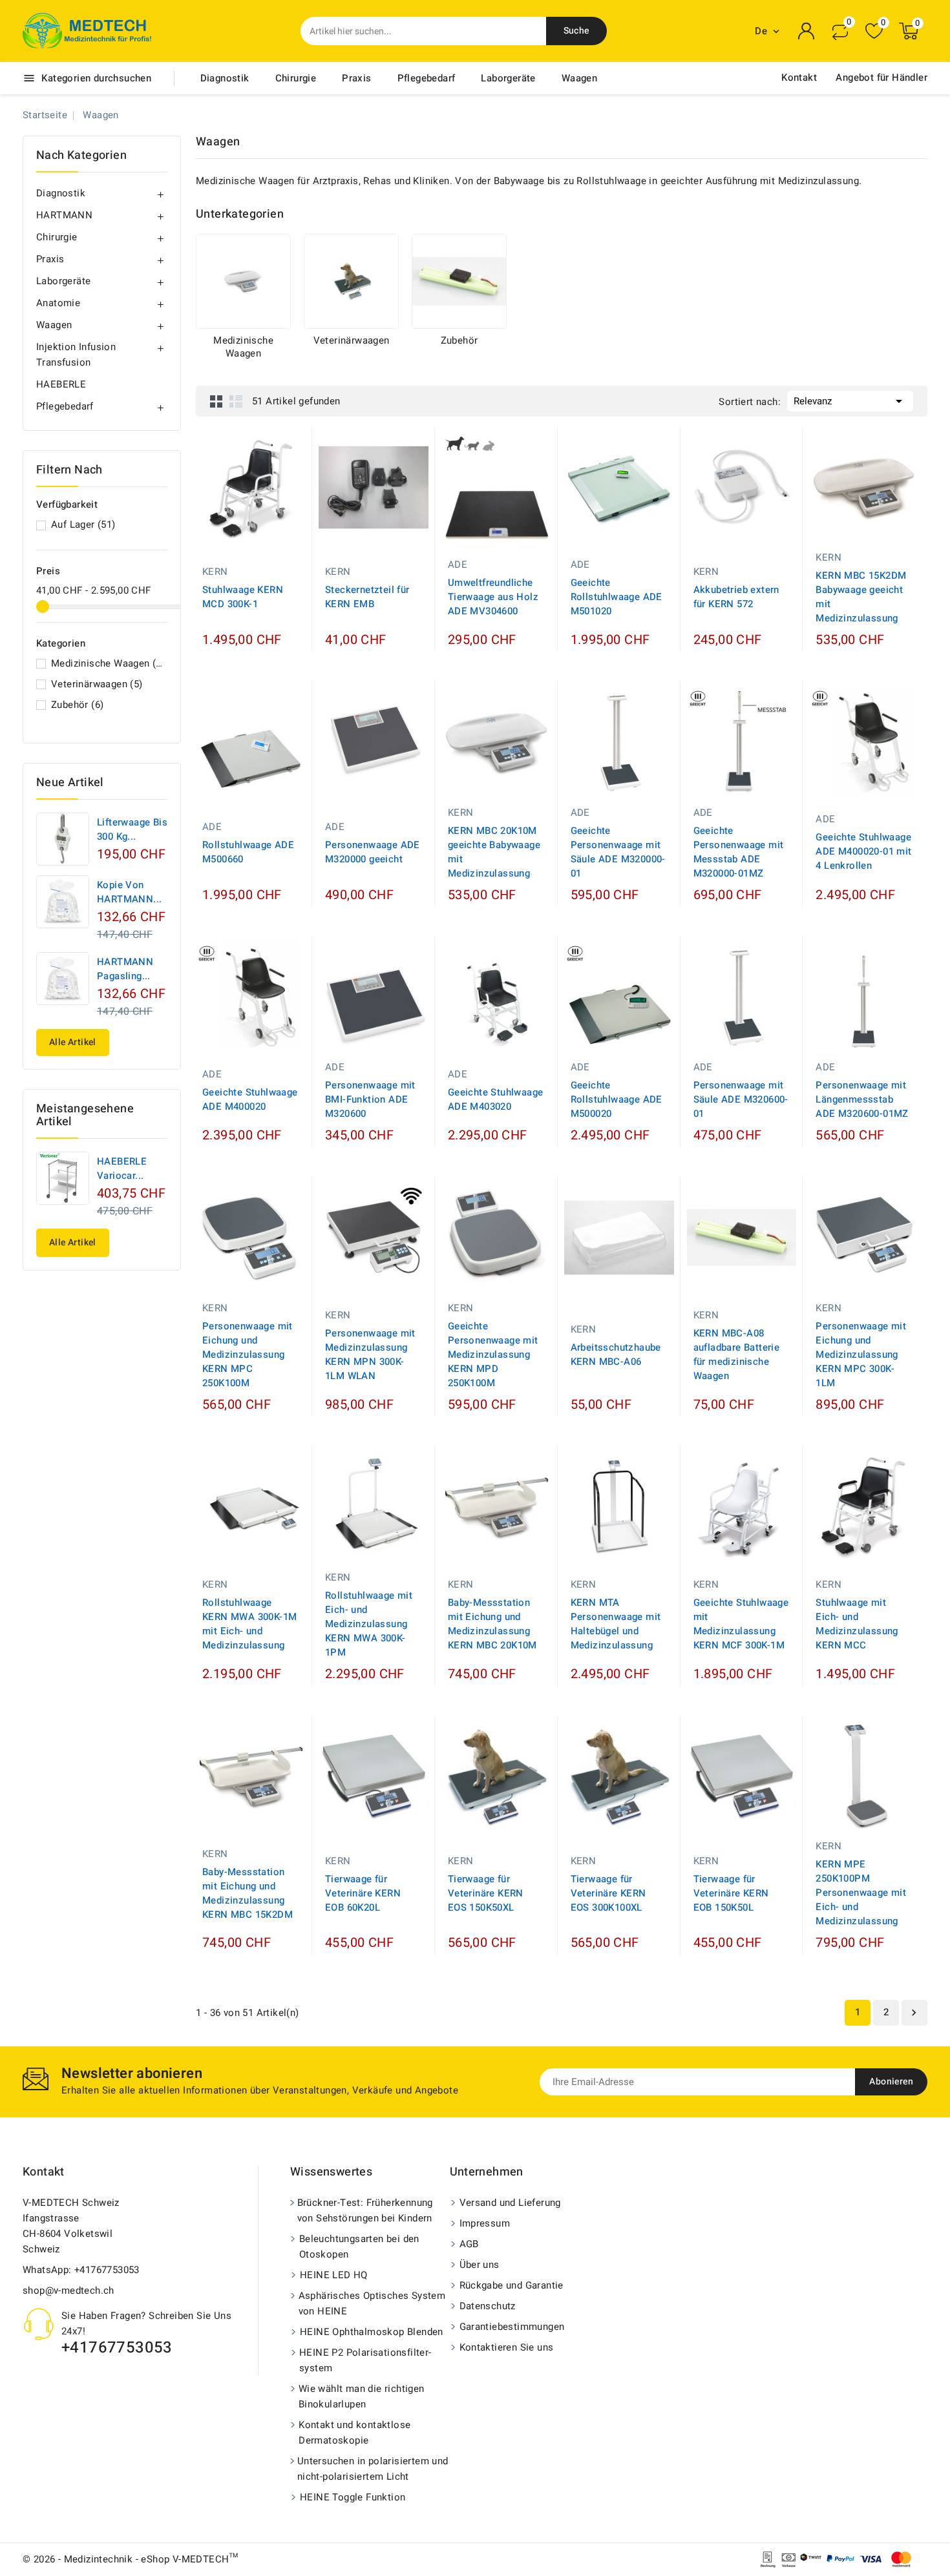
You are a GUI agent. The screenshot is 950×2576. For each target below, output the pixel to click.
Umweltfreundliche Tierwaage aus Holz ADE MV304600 (493, 597)
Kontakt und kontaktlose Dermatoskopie (354, 2433)
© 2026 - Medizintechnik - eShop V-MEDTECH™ (131, 2559)
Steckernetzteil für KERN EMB (367, 597)
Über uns (480, 2265)
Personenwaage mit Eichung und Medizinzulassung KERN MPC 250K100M (248, 1355)
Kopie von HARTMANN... (129, 892)
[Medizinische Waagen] (243, 281)
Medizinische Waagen (107, 663)
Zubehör (77, 705)
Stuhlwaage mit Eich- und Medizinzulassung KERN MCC (857, 1624)
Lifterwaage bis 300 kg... (132, 829)
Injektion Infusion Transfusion (76, 355)
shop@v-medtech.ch (69, 2290)
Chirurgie (296, 78)
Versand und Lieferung (510, 2203)
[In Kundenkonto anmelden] (807, 31)
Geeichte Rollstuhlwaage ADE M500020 (617, 1099)
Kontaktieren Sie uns (507, 2347)
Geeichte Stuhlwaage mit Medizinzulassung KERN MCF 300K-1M (741, 1624)
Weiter (914, 2013)
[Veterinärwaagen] (351, 281)
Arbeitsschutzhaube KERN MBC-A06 (616, 1355)
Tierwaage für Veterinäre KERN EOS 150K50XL (486, 1893)
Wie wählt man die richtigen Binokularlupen (362, 2396)
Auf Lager (83, 525)
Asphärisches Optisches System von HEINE (372, 2303)
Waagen (579, 78)
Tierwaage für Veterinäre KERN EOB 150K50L (731, 1893)
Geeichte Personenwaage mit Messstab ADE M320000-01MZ (739, 852)
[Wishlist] (874, 31)
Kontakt (799, 78)
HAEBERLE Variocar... (122, 1169)
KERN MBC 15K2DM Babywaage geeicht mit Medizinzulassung (861, 597)
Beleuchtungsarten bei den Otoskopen (359, 2247)
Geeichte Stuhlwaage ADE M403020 (496, 1099)
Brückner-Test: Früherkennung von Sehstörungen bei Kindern (365, 2210)
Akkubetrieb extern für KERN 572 (736, 597)
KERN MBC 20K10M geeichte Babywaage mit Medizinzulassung (494, 852)
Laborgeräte (508, 78)
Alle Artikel (73, 1042)
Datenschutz (488, 2306)
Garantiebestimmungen (512, 2327)
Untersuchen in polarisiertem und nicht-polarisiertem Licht (373, 2469)
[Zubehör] (459, 281)
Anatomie (58, 303)
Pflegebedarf (427, 78)
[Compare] (840, 31)
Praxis (356, 78)
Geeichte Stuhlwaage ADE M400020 (250, 1099)
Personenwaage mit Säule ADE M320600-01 (741, 1099)
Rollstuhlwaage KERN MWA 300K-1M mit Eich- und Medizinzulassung (249, 1624)
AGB (469, 2244)
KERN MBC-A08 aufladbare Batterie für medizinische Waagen (737, 1355)
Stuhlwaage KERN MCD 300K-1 (243, 597)
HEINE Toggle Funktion (353, 2497)
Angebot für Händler (881, 78)
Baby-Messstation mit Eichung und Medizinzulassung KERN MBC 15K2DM (248, 1893)
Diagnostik (225, 78)
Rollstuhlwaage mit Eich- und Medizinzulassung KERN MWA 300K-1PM (369, 1624)
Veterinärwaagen (97, 684)
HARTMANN (64, 215)
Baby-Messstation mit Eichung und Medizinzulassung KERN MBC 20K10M (492, 1624)
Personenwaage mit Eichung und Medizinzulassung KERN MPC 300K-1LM (861, 1355)
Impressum (485, 2223)
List (236, 401)
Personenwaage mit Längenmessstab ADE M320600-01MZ (862, 1099)
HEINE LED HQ (334, 2275)
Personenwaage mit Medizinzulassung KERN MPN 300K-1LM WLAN (370, 1355)
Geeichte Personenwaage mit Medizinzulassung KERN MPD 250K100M (493, 1355)
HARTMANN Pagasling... (125, 969)
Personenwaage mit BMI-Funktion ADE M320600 (370, 1099)
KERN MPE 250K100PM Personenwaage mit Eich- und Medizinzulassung (861, 1893)
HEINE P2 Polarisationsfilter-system (365, 2360)
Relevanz (850, 401)
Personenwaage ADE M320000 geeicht (373, 852)
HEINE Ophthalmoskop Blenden (372, 2332)
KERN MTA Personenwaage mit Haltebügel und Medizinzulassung (616, 1624)
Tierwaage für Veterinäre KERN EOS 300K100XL (608, 1893)
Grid (216, 401)
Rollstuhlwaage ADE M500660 (248, 852)
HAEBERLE (61, 384)
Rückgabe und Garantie (512, 2285)
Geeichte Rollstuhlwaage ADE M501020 (617, 597)
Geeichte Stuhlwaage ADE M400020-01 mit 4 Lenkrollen (863, 851)
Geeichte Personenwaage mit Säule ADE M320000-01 (618, 852)
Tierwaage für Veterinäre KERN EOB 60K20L (363, 1893)
